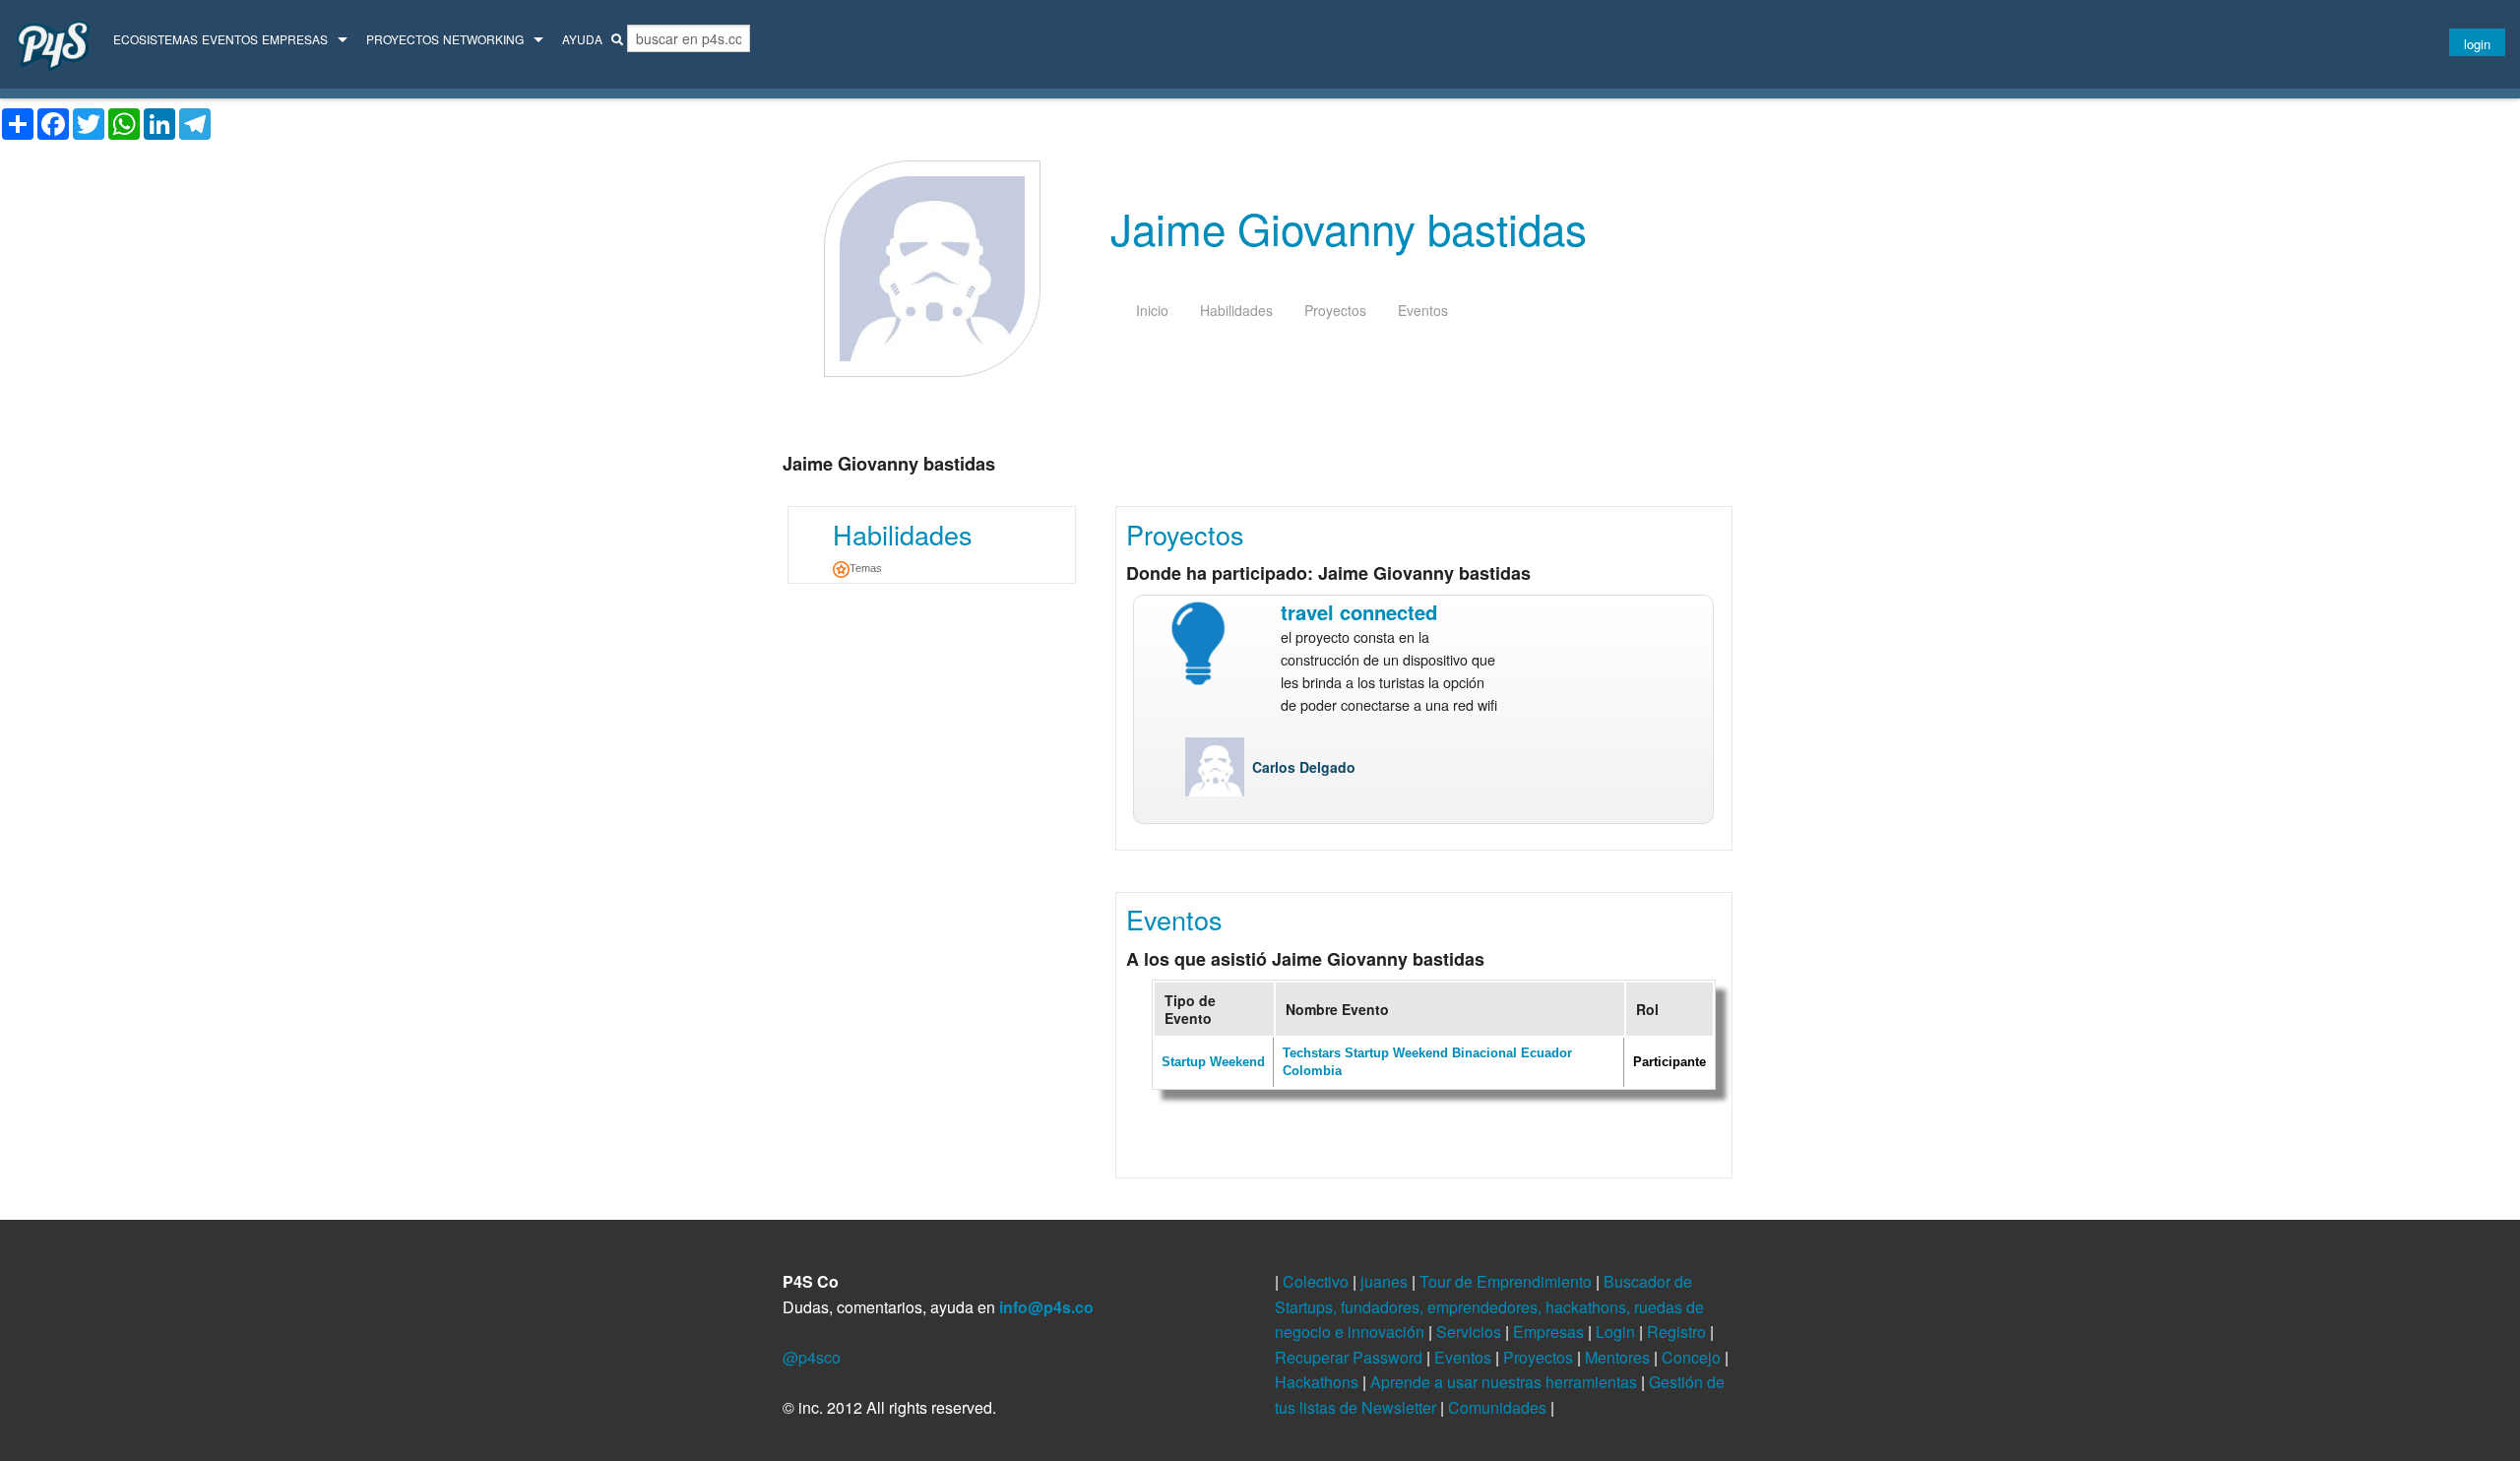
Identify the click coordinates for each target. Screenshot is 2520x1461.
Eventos (230, 39)
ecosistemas (156, 39)
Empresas (295, 39)
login (2477, 44)
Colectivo (1318, 1281)
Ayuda (582, 39)
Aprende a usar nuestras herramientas (1506, 1382)
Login (1617, 1332)
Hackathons (1319, 1382)
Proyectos (403, 39)
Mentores (1619, 1357)
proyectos (1335, 310)
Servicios (1471, 1332)
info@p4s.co (1046, 1307)
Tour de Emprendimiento (1508, 1281)
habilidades (1236, 310)
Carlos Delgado (1304, 767)
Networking (483, 39)
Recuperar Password (1351, 1357)
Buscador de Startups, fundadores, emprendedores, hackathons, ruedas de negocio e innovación (1489, 1306)
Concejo (1693, 1357)
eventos (1423, 310)
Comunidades (1499, 1407)
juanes (1386, 1281)
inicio (1152, 310)
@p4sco (812, 1357)
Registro (1678, 1332)
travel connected (1359, 612)
